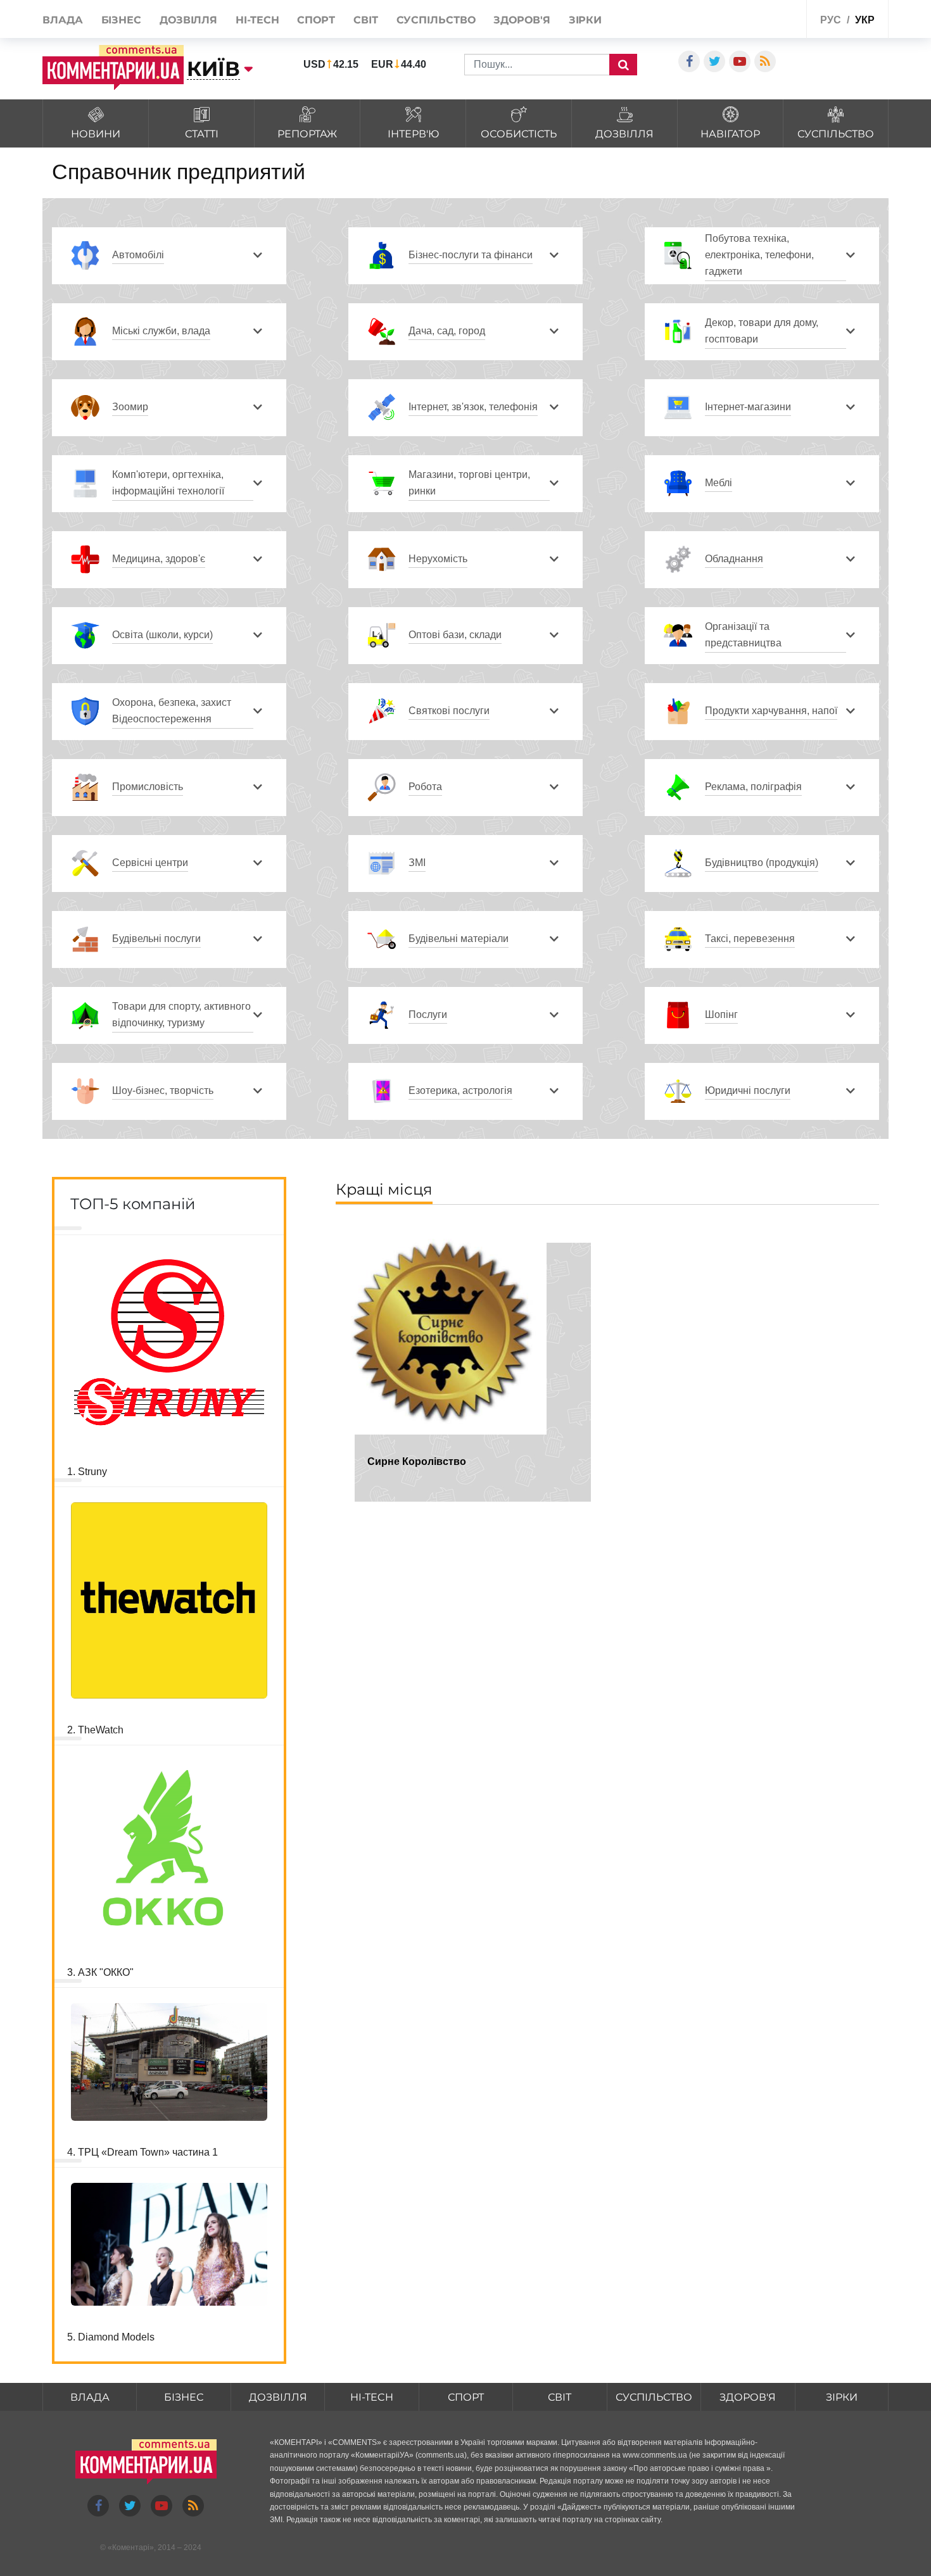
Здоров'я (522, 20)
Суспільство (436, 20)
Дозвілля (188, 20)
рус (831, 20)
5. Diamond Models (111, 2337)
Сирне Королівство (417, 1461)
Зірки (586, 20)
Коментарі (131, 2548)
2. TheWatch (95, 1730)
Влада (63, 20)
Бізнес (121, 20)
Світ (366, 20)
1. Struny (87, 1472)
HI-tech (257, 20)
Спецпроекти (766, 18)
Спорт (316, 20)
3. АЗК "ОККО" (100, 1972)
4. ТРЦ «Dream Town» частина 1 (142, 2152)
